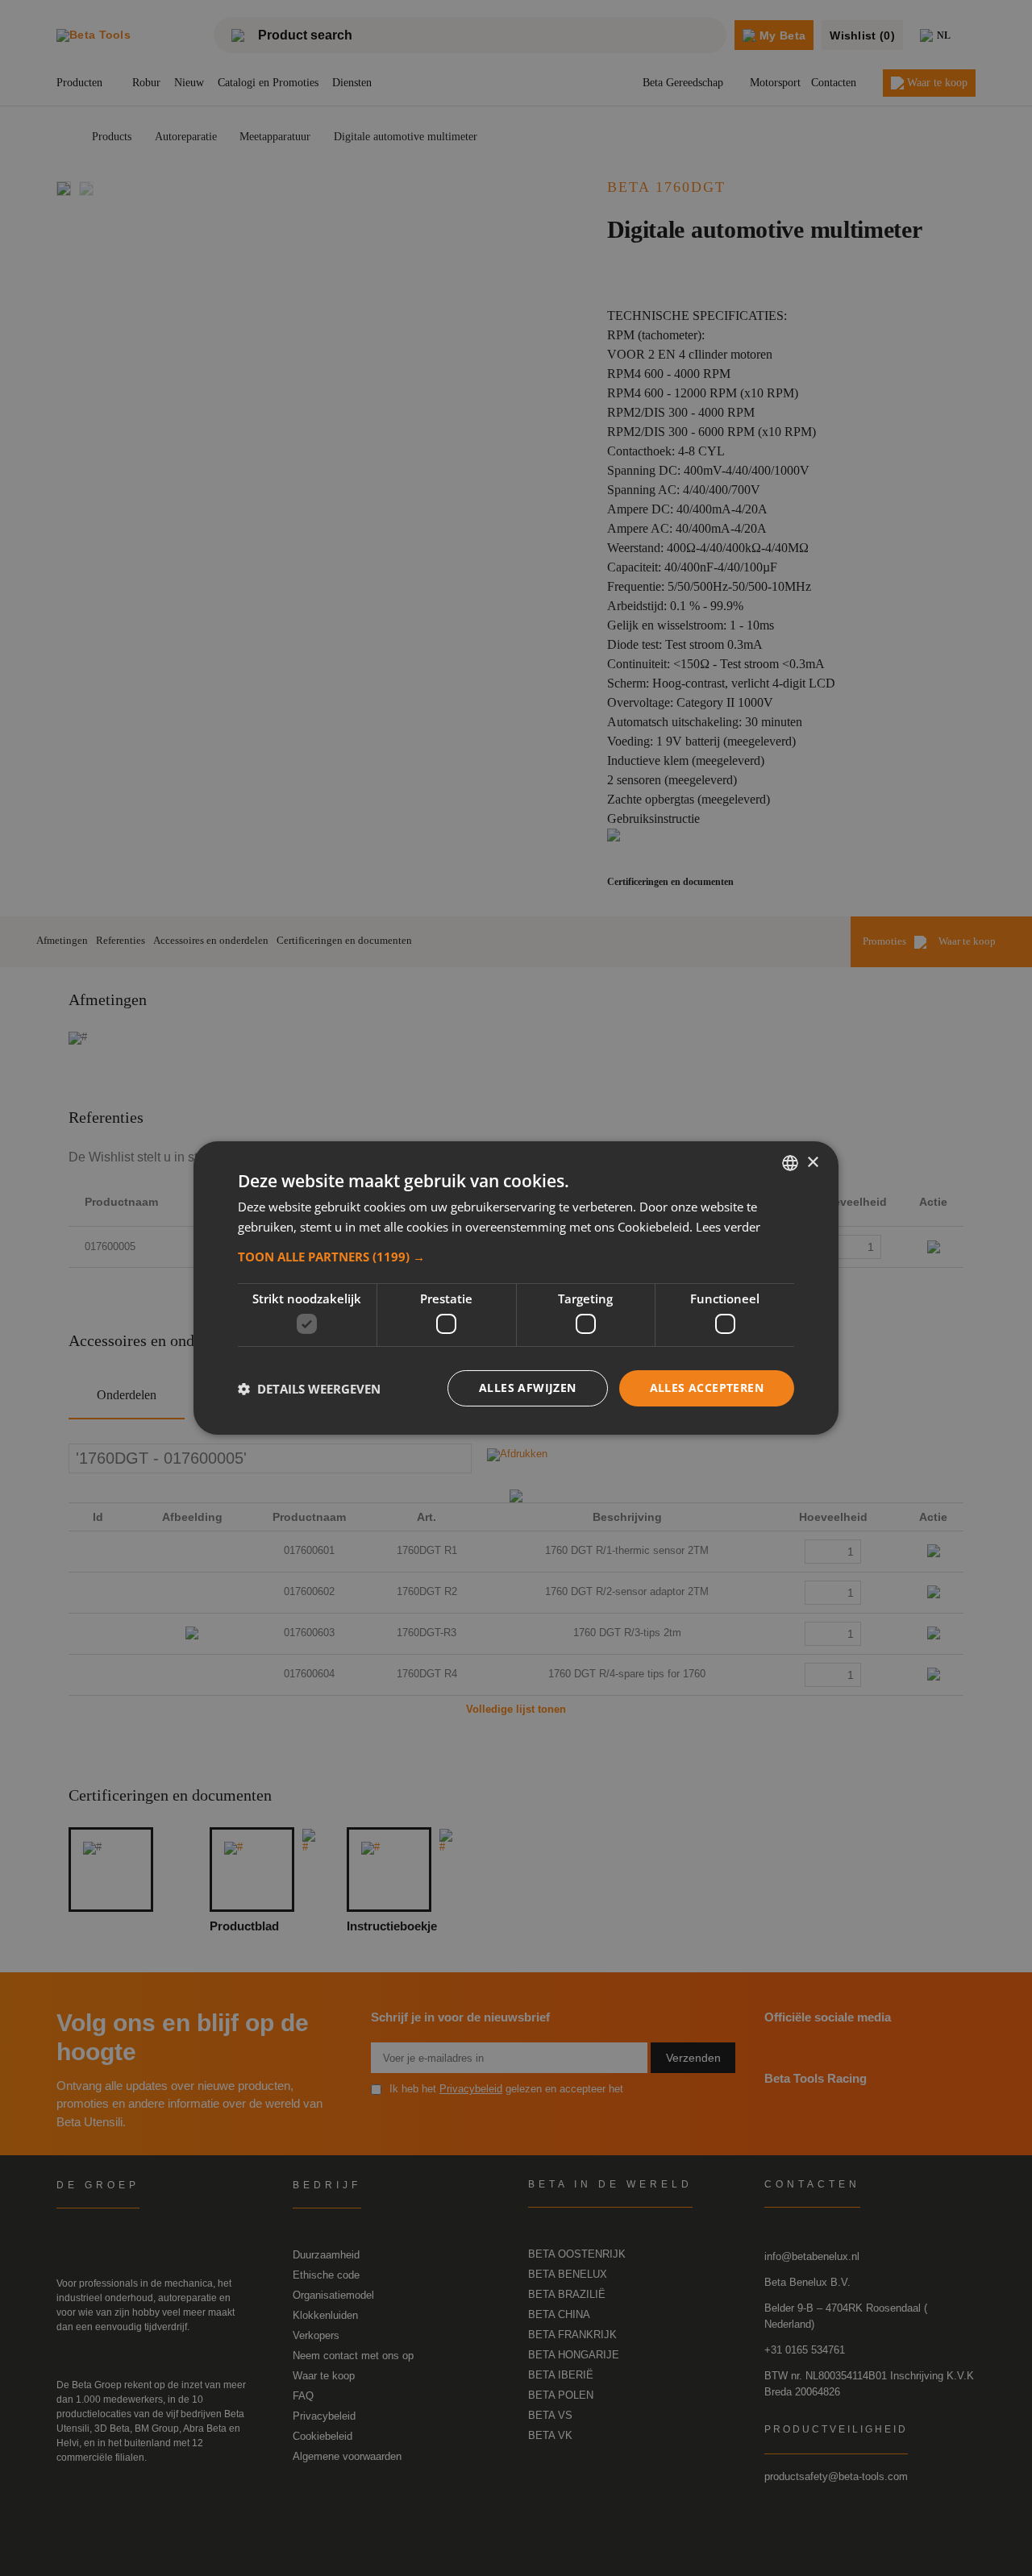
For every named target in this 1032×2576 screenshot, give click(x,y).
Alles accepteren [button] (707, 1388)
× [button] (812, 1162)
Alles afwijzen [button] (528, 1388)
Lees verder (728, 1227)
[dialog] (516, 1288)
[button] (516, 1257)
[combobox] (790, 1163)
